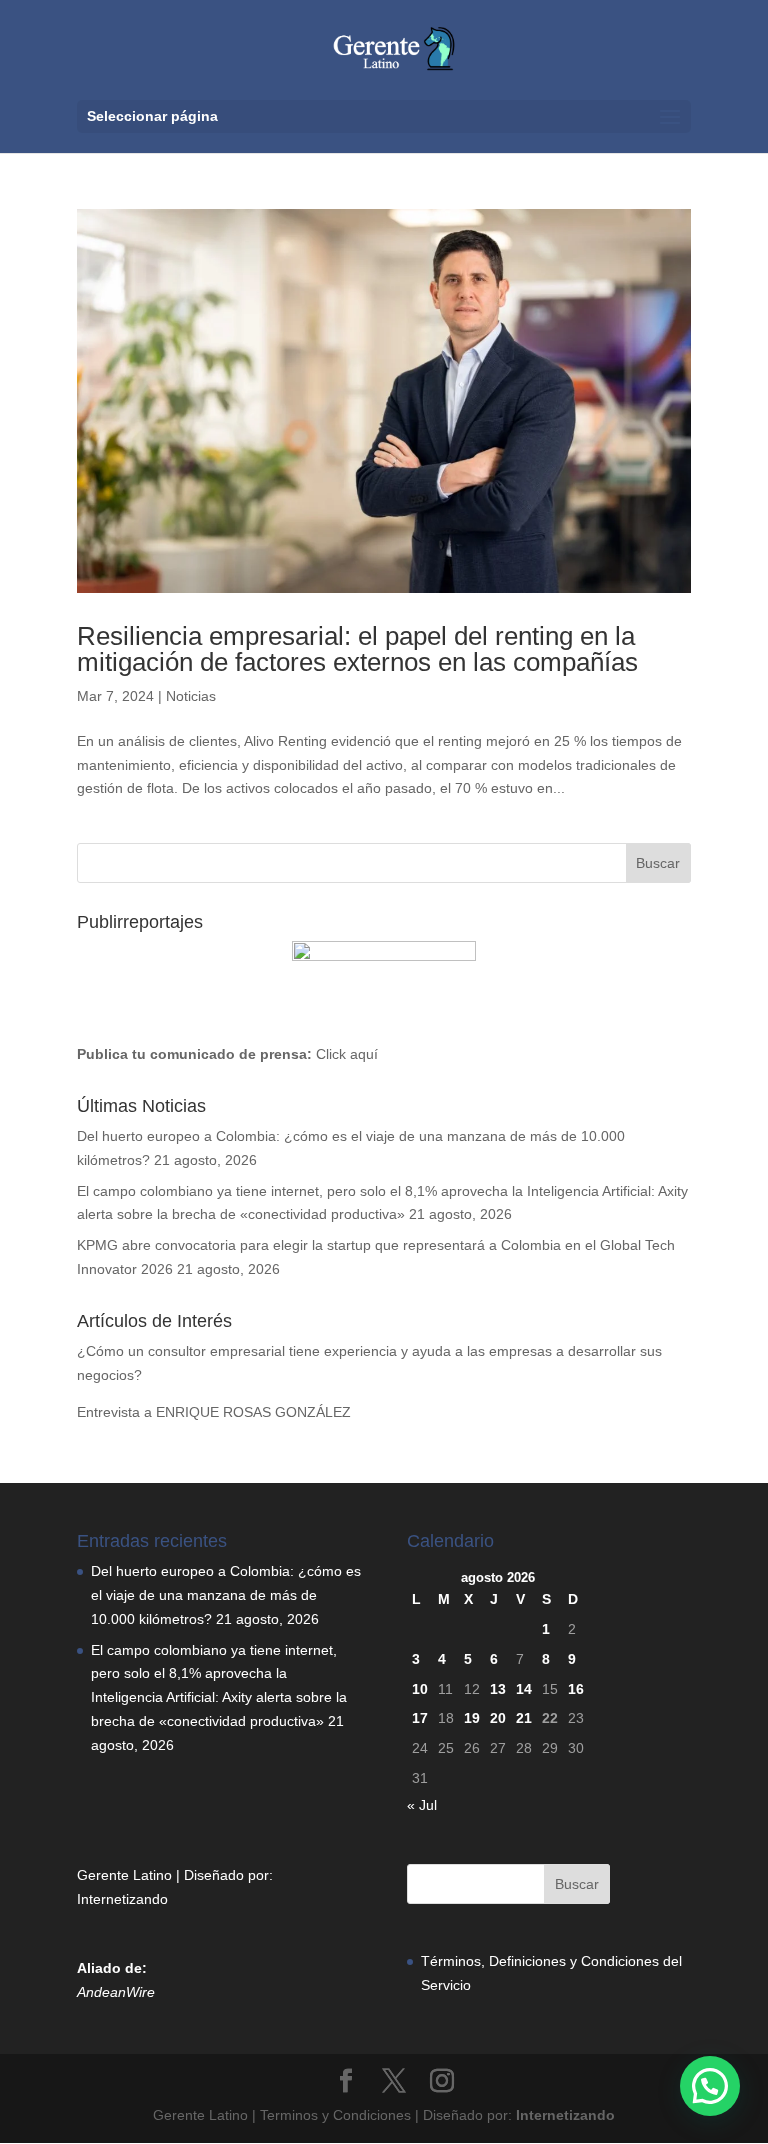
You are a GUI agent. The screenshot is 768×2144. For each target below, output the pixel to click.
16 (576, 1689)
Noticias (191, 696)
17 (420, 1718)
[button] (710, 2086)
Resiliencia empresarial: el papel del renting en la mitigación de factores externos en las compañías (357, 649)
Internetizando (122, 1899)
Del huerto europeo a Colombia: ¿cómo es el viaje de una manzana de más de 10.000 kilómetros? (226, 1595)
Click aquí (347, 1054)
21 (524, 1718)
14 (524, 1689)
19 (472, 1718)
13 (498, 1689)
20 (498, 1718)
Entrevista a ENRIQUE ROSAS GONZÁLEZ (214, 1412)
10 (420, 1689)
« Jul (422, 1805)
